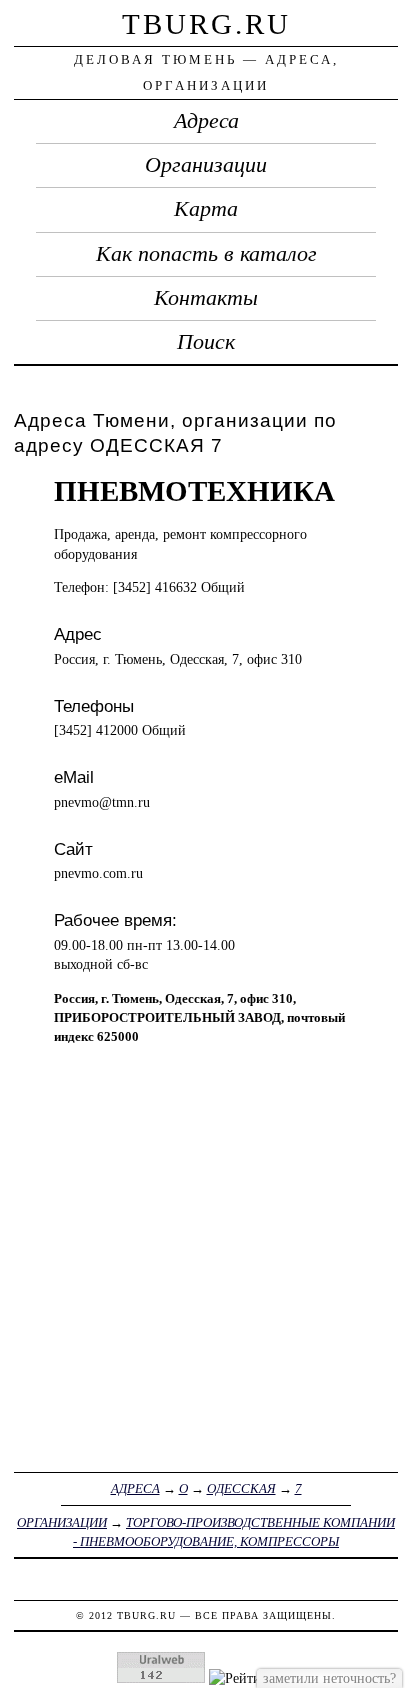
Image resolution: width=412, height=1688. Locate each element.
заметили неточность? (329, 1678)
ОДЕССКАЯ (241, 1488)
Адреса (206, 121)
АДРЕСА (135, 1488)
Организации (206, 165)
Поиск (206, 342)
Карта (206, 209)
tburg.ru (206, 24)
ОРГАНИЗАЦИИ (62, 1522)
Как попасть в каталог (206, 254)
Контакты (206, 298)
